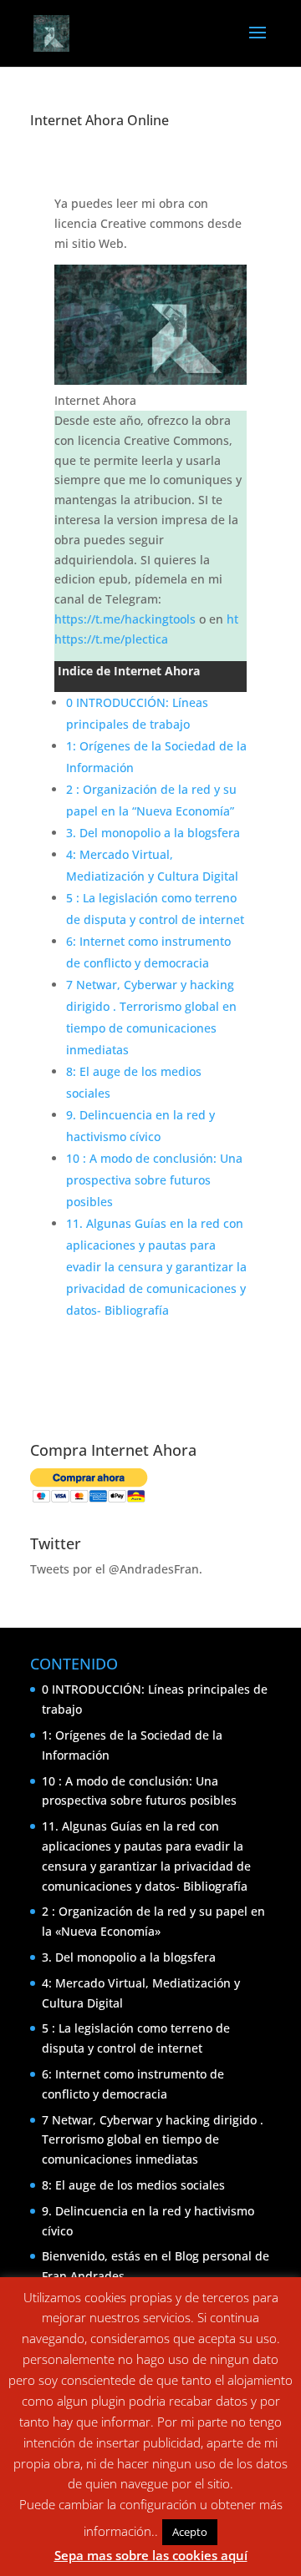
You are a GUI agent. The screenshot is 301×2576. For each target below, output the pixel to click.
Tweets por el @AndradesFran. (116, 1569)
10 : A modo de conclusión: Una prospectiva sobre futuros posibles (154, 1180)
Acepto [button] (190, 2532)
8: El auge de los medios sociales (133, 2185)
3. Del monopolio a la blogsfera (153, 833)
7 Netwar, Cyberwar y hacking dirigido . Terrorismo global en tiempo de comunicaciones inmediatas (153, 2140)
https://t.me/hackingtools (125, 619)
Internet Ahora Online (99, 120)
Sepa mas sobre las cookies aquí (151, 2555)
